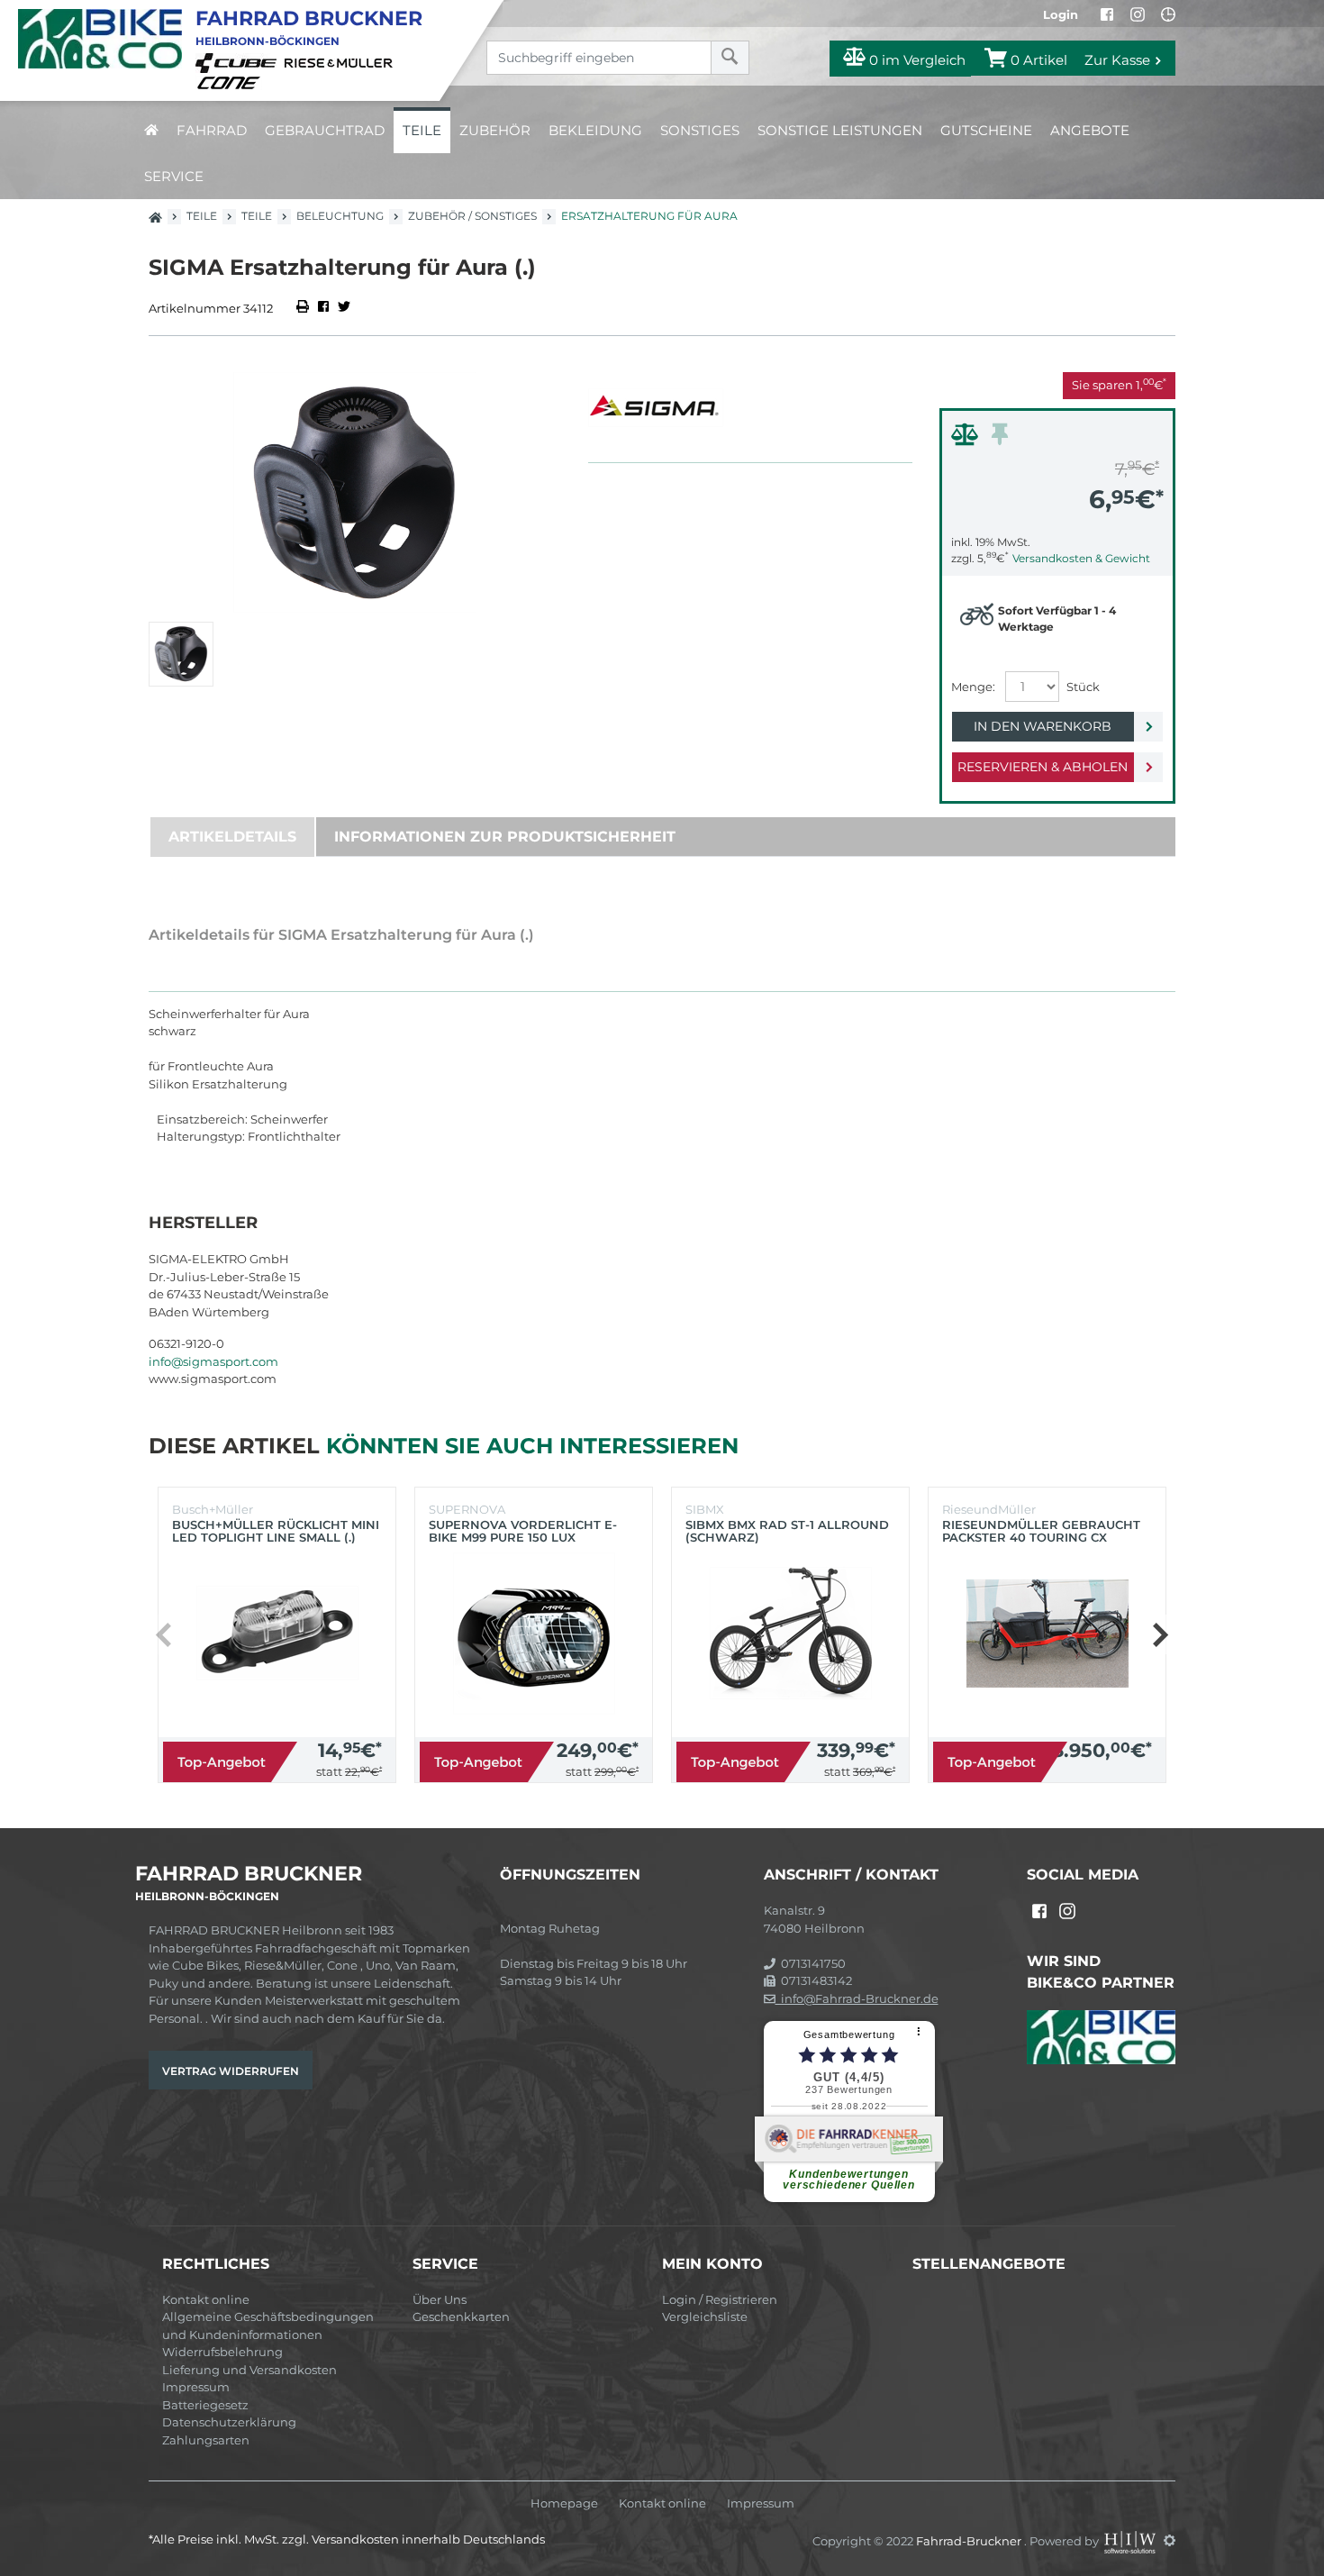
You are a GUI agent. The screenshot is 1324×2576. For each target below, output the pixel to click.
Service (174, 176)
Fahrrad (212, 130)
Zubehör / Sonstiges (472, 216)
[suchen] (730, 58)
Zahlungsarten (206, 2440)
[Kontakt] (1168, 14)
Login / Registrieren (720, 2299)
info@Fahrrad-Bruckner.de (857, 1998)
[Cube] (239, 62)
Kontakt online (206, 2299)
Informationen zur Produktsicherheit (505, 837)
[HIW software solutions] (1131, 2540)
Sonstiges (700, 130)
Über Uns (440, 2299)
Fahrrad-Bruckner (970, 2540)
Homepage (564, 2503)
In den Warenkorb (1043, 726)
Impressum (196, 2387)
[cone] (231, 81)
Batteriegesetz (205, 2405)
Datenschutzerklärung (229, 2422)
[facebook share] (323, 308)
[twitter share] (344, 308)
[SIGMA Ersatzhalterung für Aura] (355, 492)
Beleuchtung (340, 216)
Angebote (1090, 130)
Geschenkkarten (461, 2317)
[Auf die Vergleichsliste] (967, 439)
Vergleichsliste (705, 2317)
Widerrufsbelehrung (222, 2352)
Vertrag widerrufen (231, 2071)
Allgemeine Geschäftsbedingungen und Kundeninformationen (268, 2326)
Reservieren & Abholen (1043, 767)
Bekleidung (595, 130)
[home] (151, 130)
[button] (1160, 1634)
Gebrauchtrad (325, 130)
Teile (422, 130)
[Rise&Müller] (341, 62)
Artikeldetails (232, 837)
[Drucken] (304, 308)
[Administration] (1170, 2540)
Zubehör (495, 130)
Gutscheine (986, 130)
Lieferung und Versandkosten (249, 2370)
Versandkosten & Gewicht (1081, 558)
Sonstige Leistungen (840, 130)
